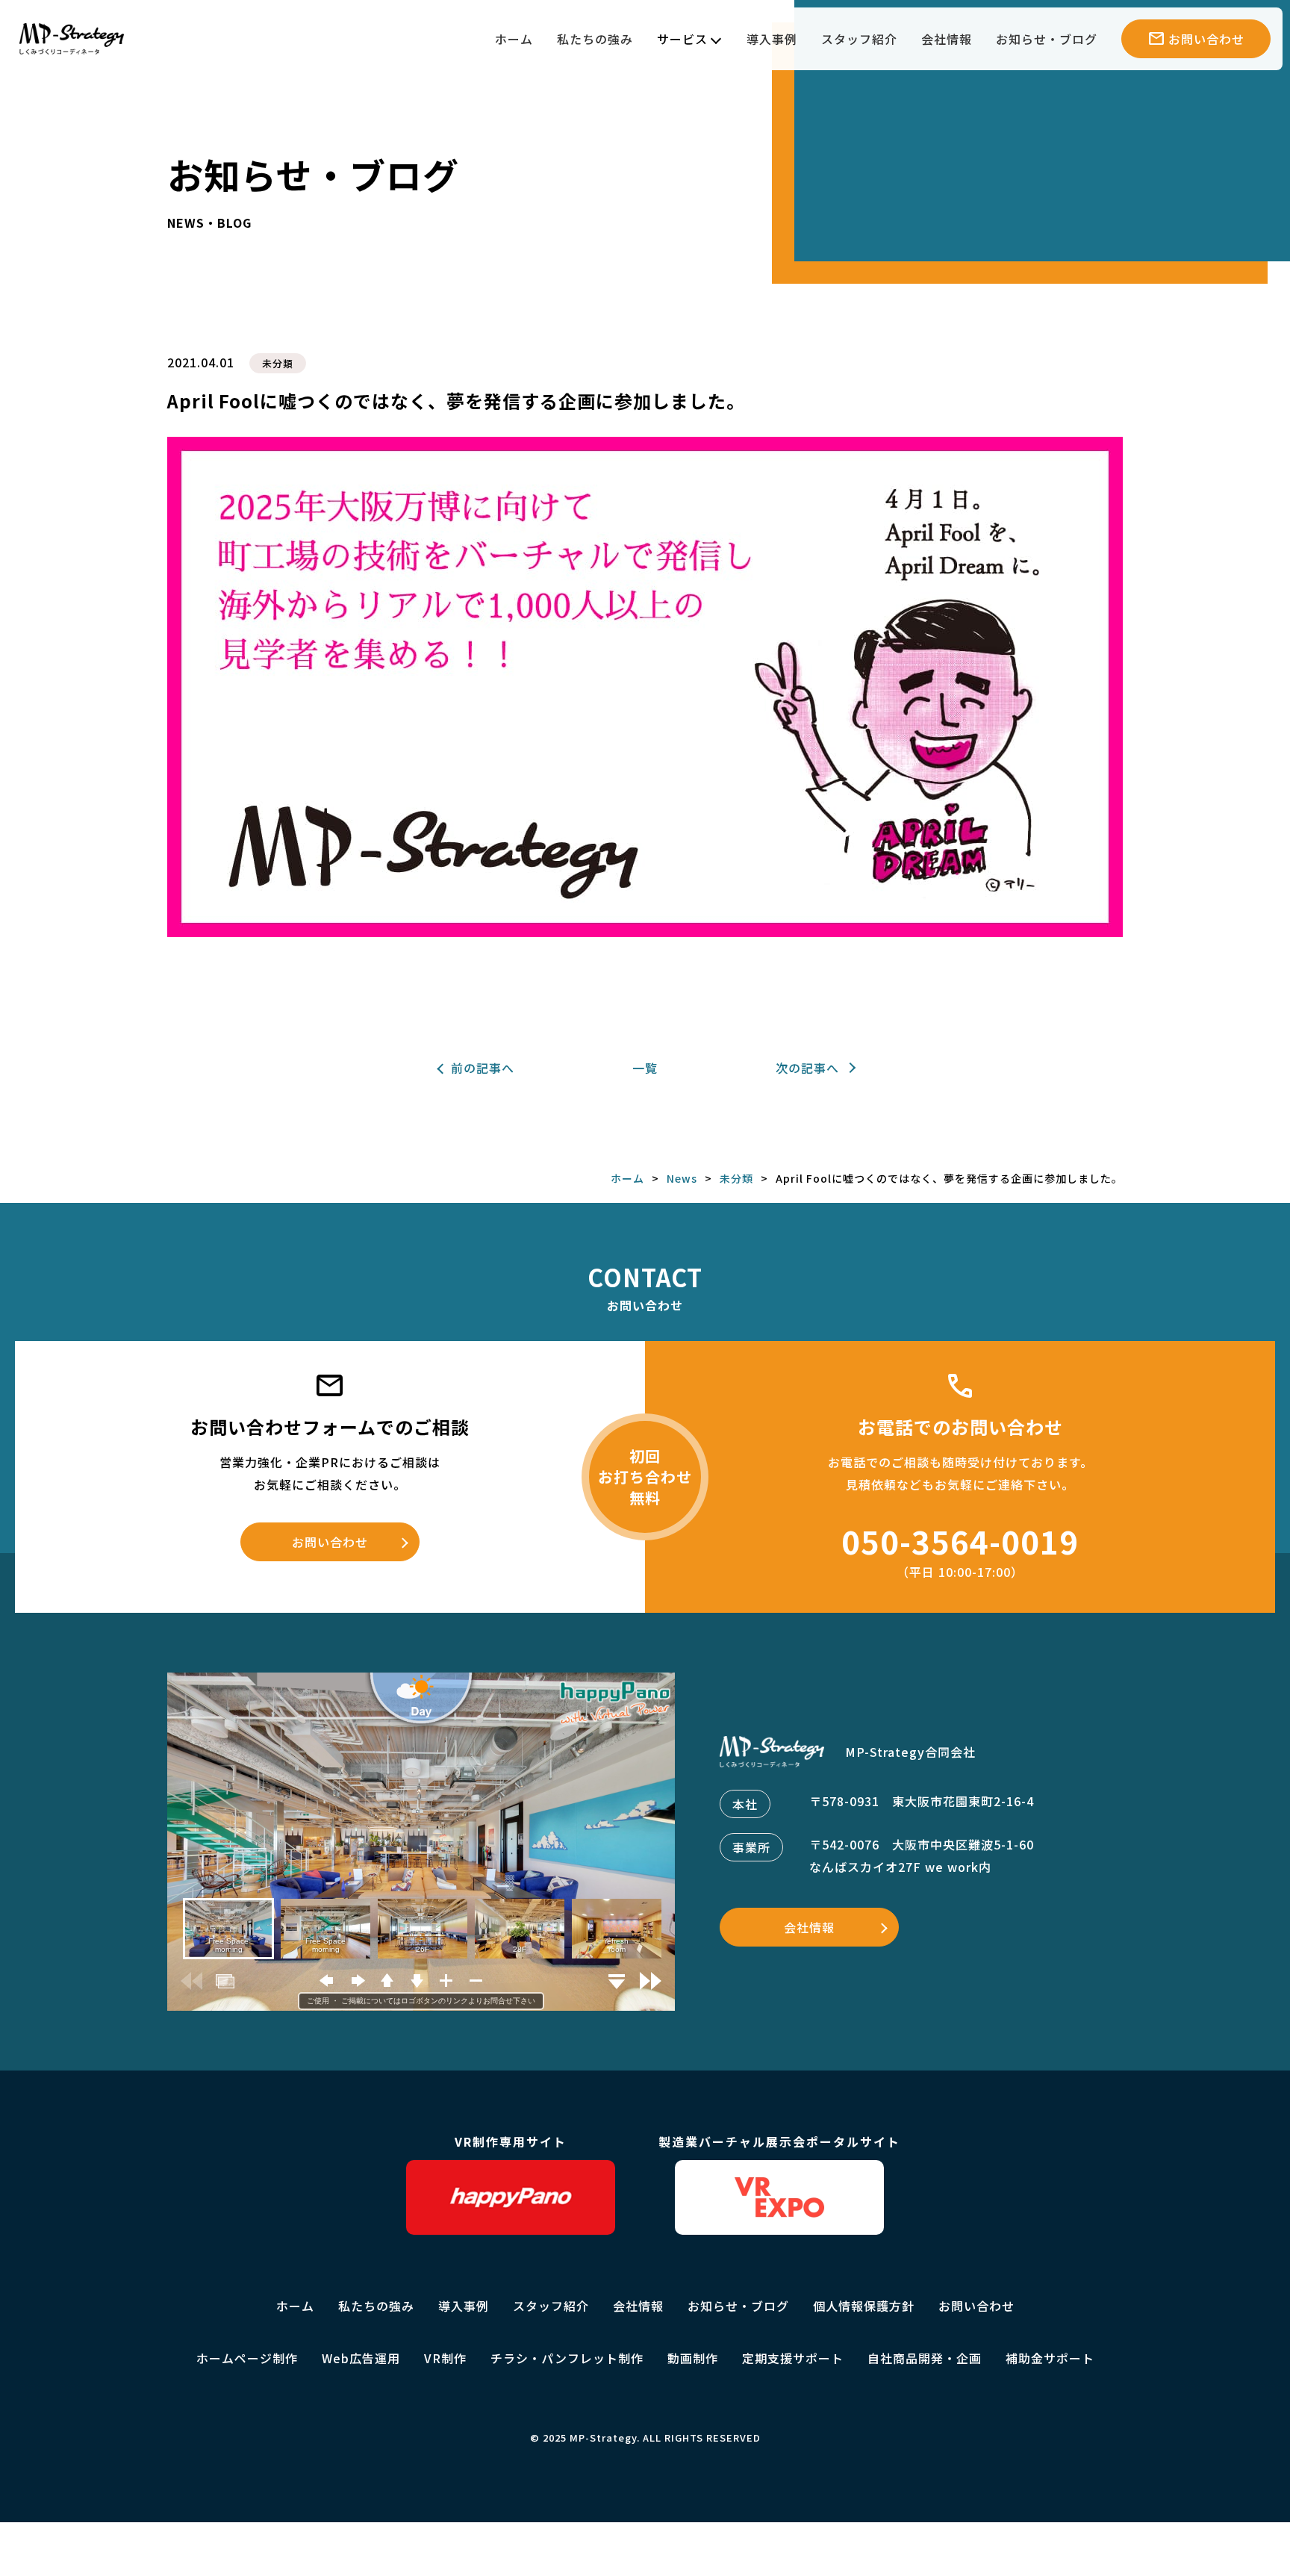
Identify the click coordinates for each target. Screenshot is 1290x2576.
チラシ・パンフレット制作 (567, 2358)
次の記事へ (807, 1068)
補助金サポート (1050, 2358)
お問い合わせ (330, 1542)
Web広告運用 (361, 2358)
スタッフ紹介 (859, 39)
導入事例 (772, 39)
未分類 (278, 363)
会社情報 (947, 39)
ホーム (514, 39)
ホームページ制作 (247, 2358)
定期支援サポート (793, 2358)
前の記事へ (483, 1068)
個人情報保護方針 (864, 2306)
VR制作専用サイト (511, 2141)
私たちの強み (595, 39)
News (682, 1178)
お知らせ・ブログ (1047, 39)
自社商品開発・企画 (925, 2358)
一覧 (645, 1068)
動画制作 (693, 2358)
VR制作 (445, 2358)
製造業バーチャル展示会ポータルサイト (779, 2141)
